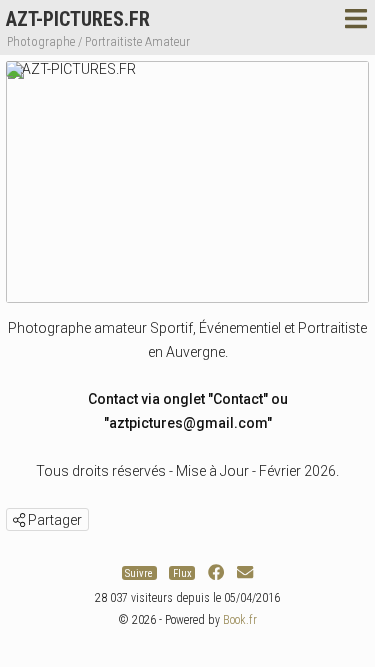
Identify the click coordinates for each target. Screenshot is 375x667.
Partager (53, 520)
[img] (19, 520)
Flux (182, 572)
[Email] (245, 572)
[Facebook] (216, 572)
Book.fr (240, 620)
